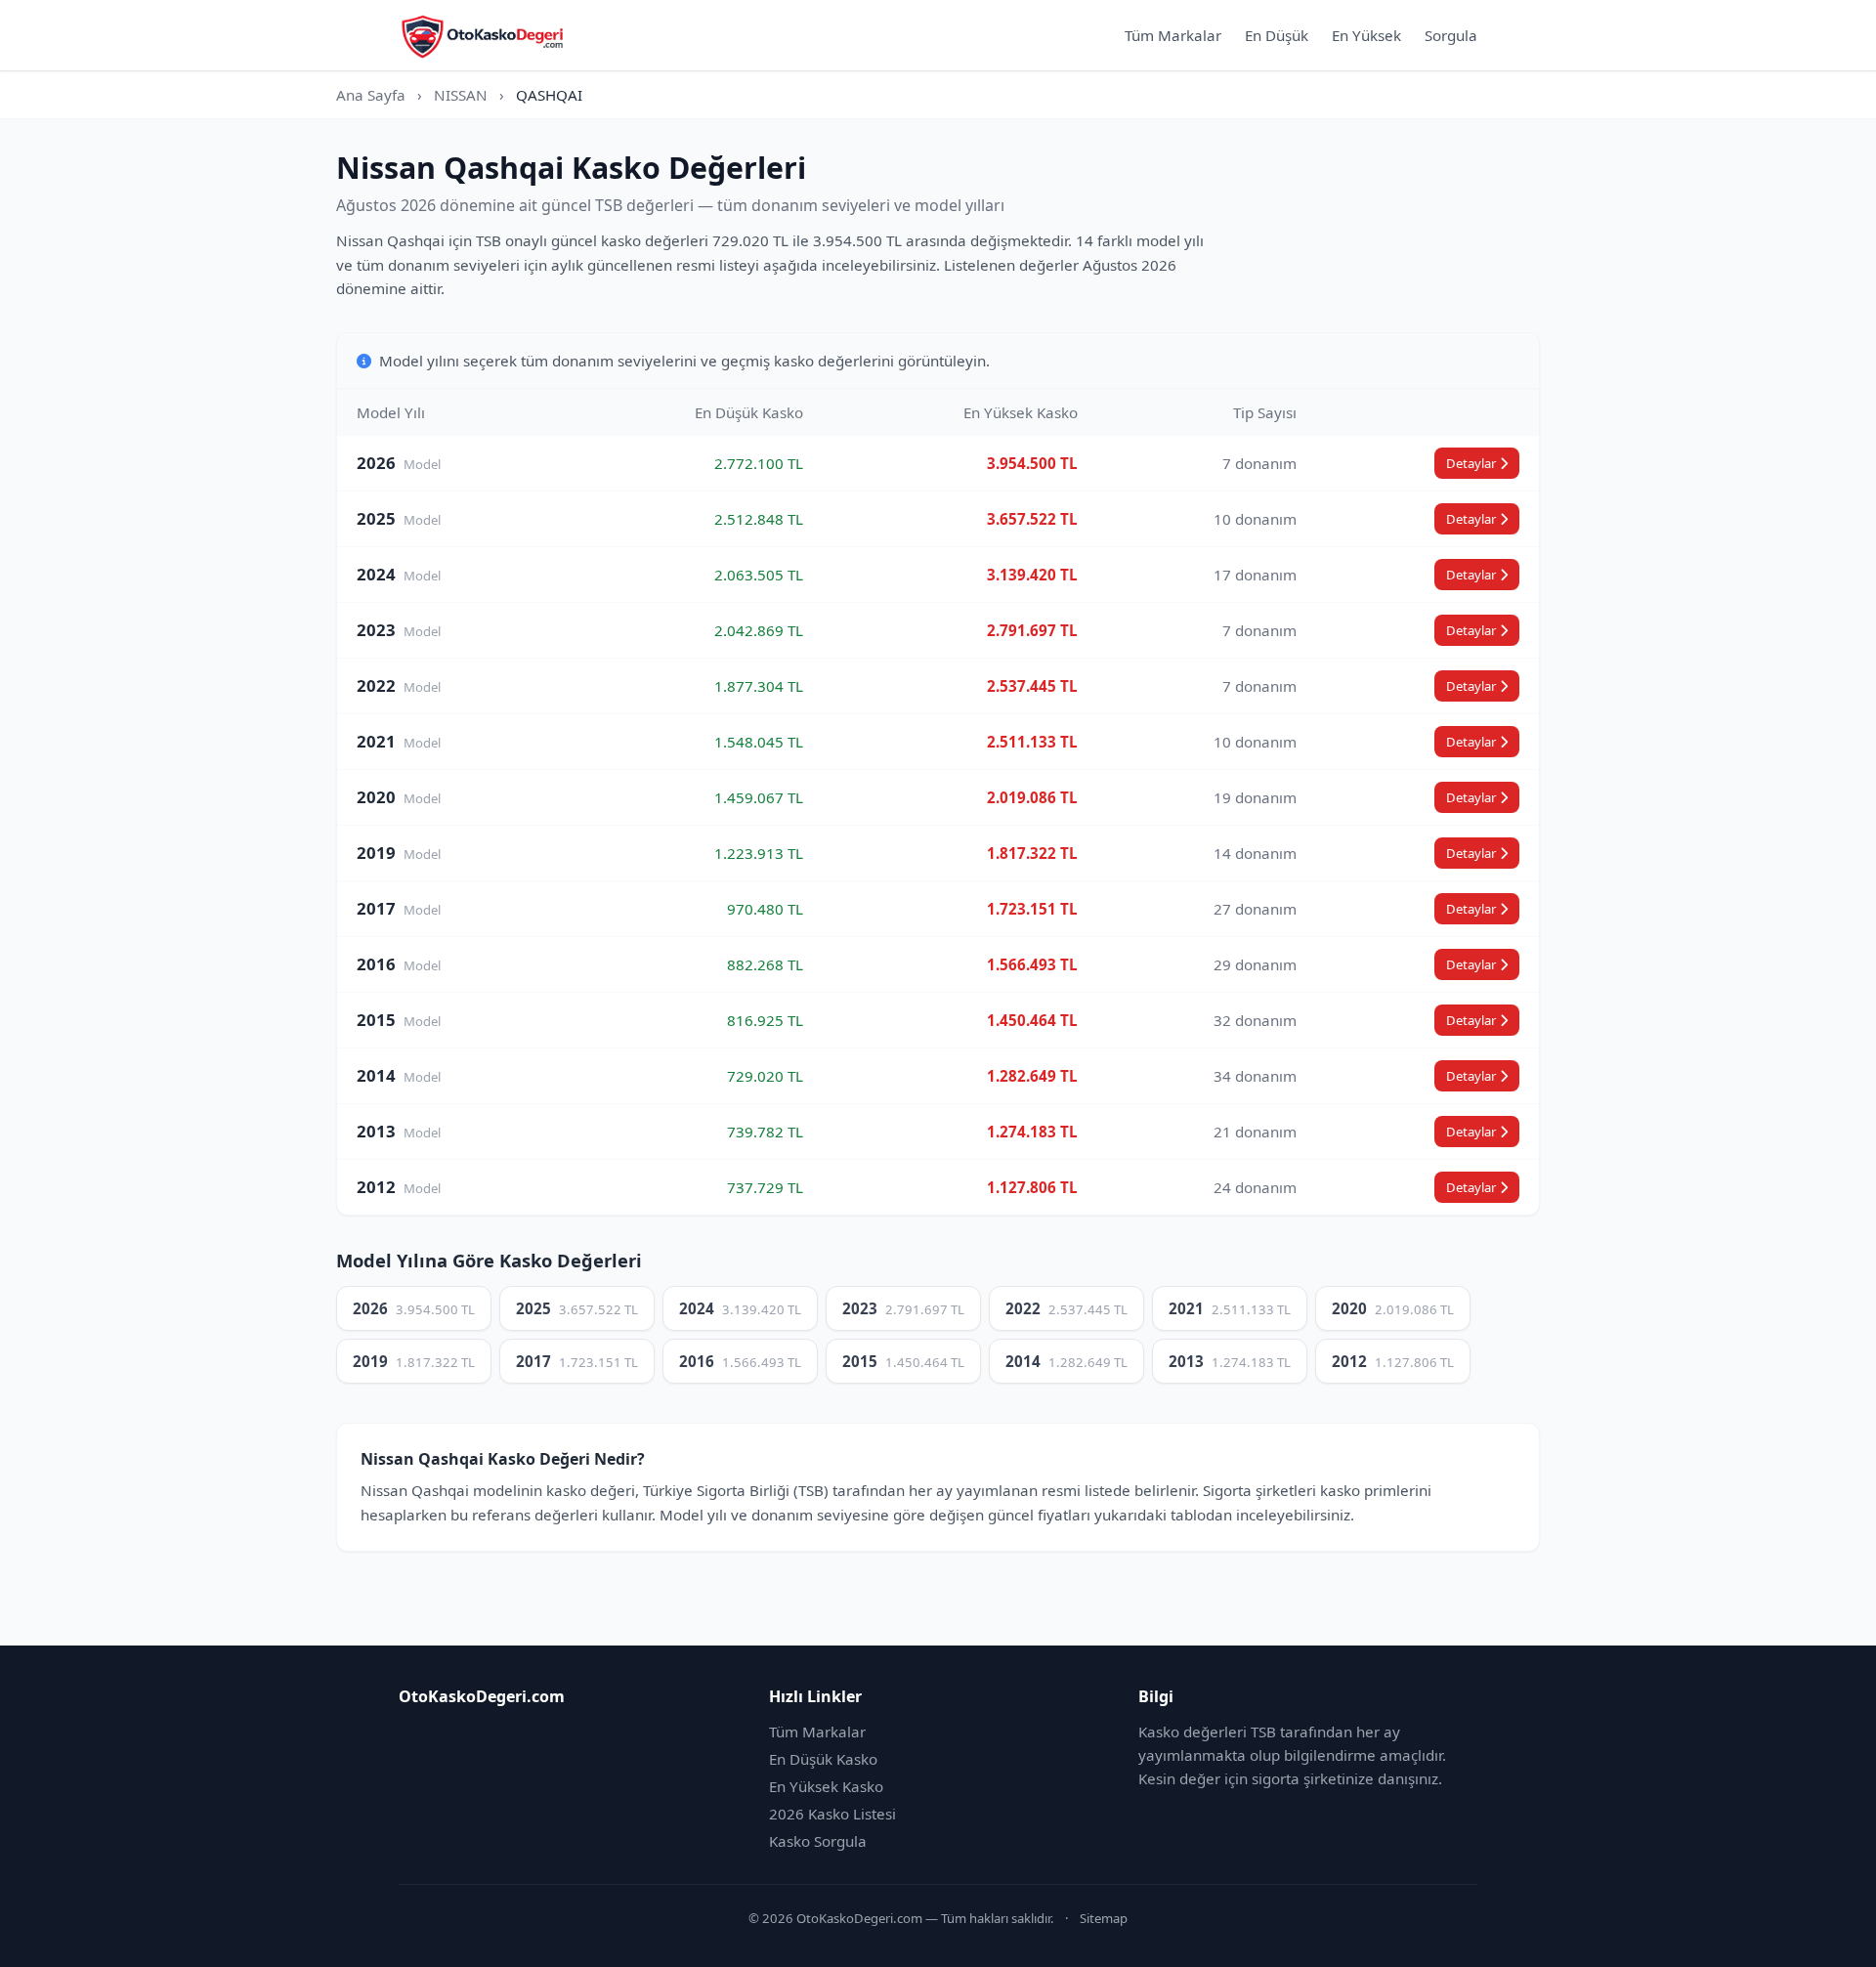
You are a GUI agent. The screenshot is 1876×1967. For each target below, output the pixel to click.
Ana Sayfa (371, 95)
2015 (903, 1361)
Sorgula (1451, 35)
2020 (1393, 1308)
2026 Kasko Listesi (832, 1814)
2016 (740, 1361)
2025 (577, 1308)
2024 (740, 1308)
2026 (414, 1308)
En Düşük (1277, 35)
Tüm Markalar (1173, 35)
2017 (577, 1361)
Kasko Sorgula (818, 1841)
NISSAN (461, 95)
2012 (1393, 1361)
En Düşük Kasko (823, 1759)
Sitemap (1104, 1918)
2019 (414, 1361)
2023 (903, 1308)
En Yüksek (1366, 35)
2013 (1230, 1361)
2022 (1066, 1308)
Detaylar (1471, 463)
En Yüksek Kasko (826, 1786)
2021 (1230, 1308)
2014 (1066, 1361)
